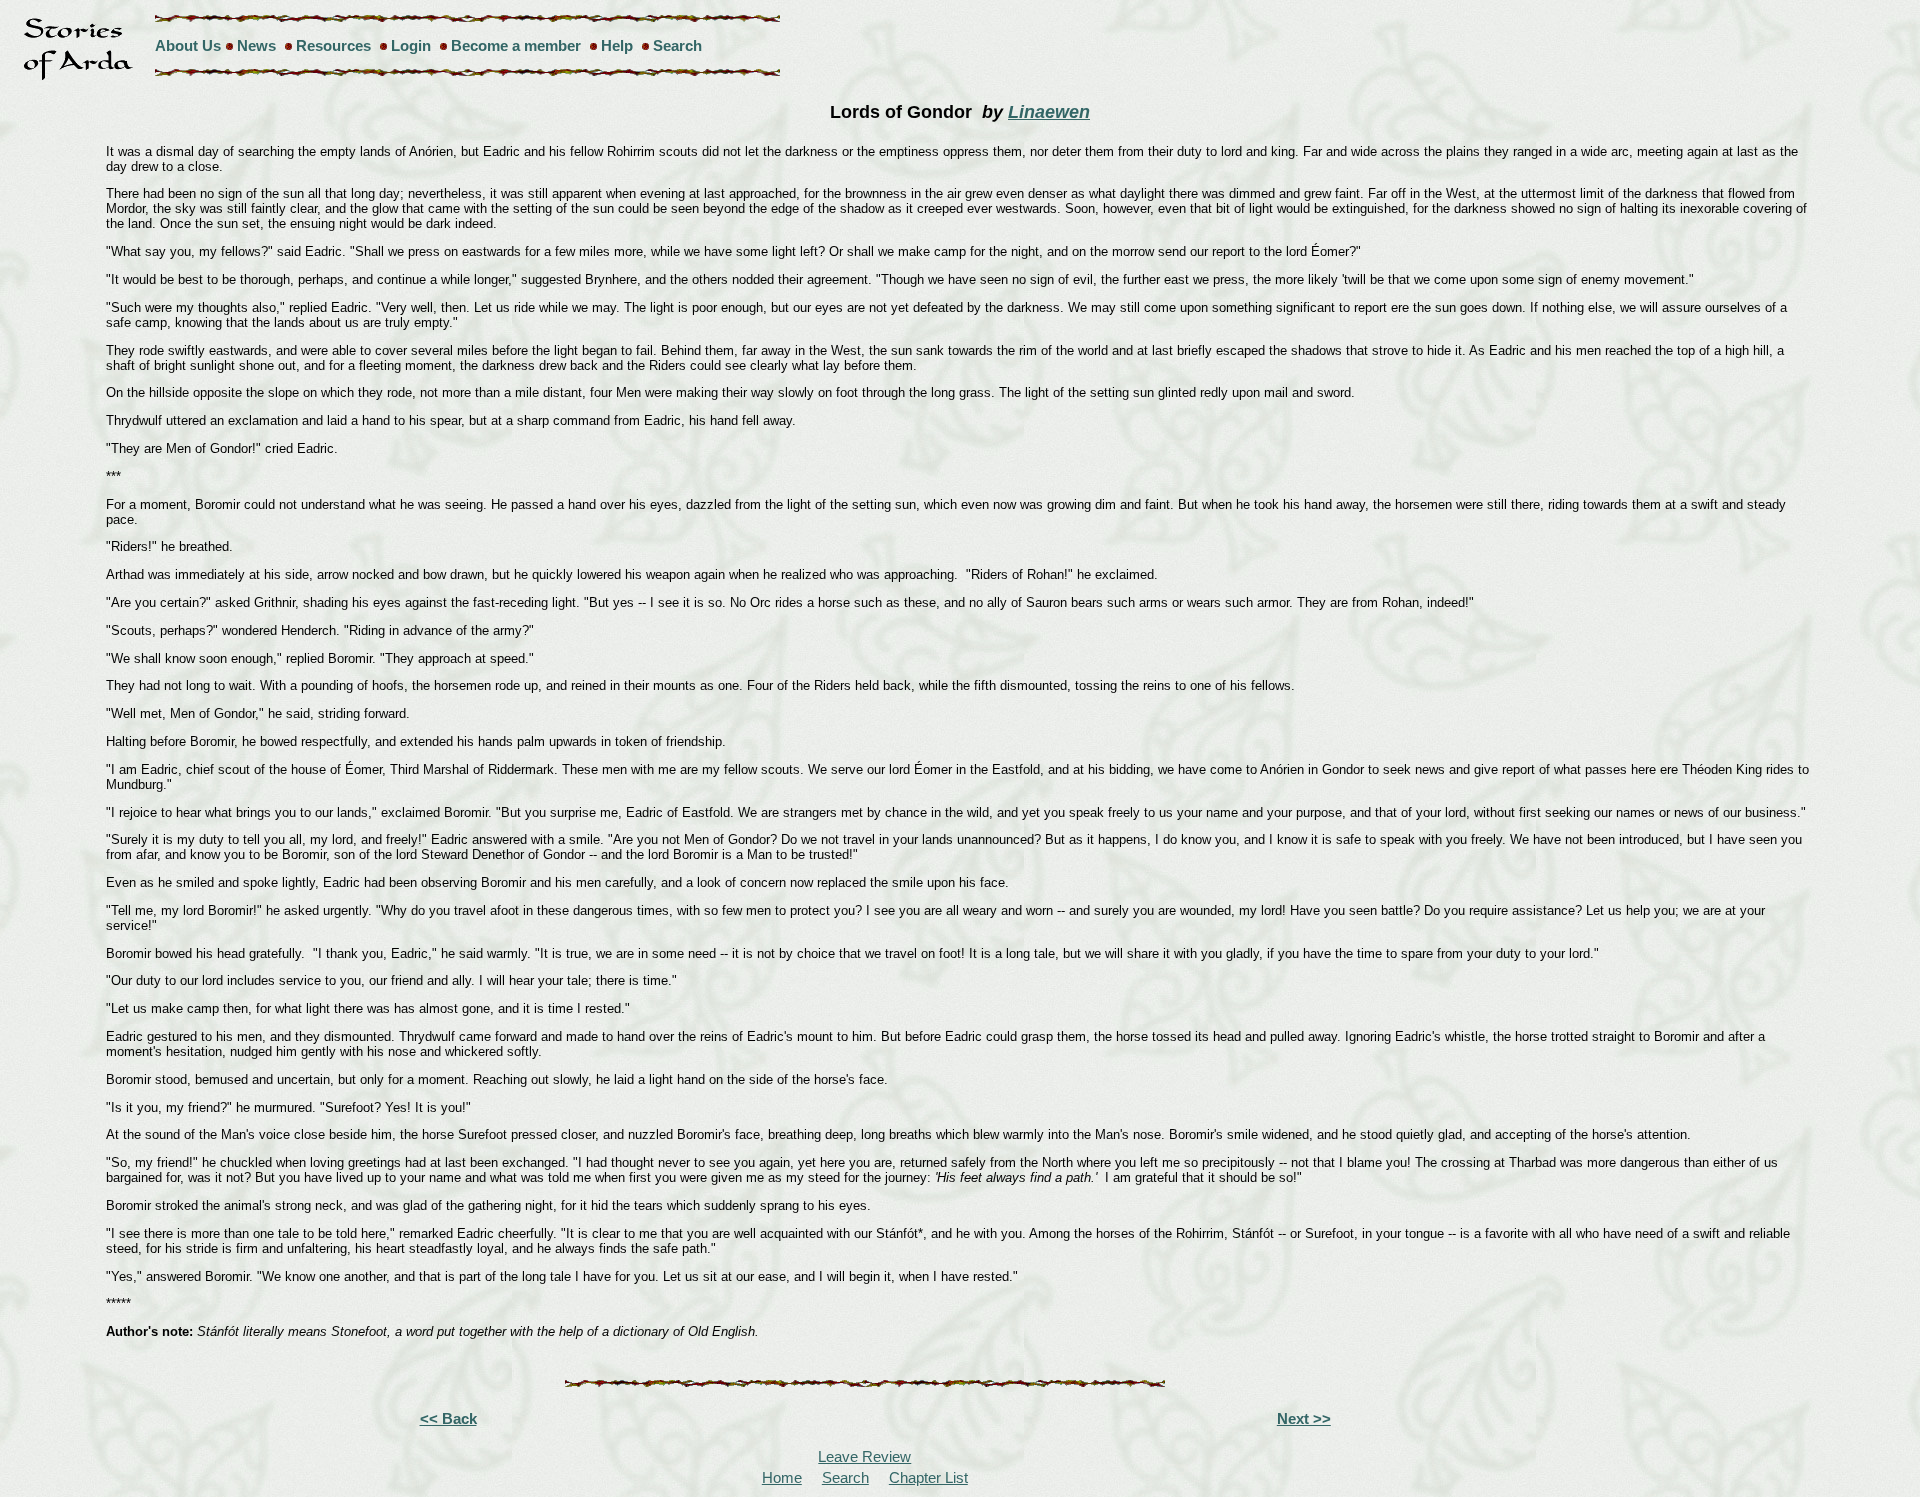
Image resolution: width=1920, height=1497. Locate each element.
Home (782, 1477)
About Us (188, 45)
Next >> (1304, 1418)
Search (677, 45)
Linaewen (1049, 112)
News (256, 45)
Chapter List (928, 1477)
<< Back (448, 1418)
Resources (333, 45)
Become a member (516, 45)
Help (617, 45)
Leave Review (864, 1456)
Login (411, 45)
